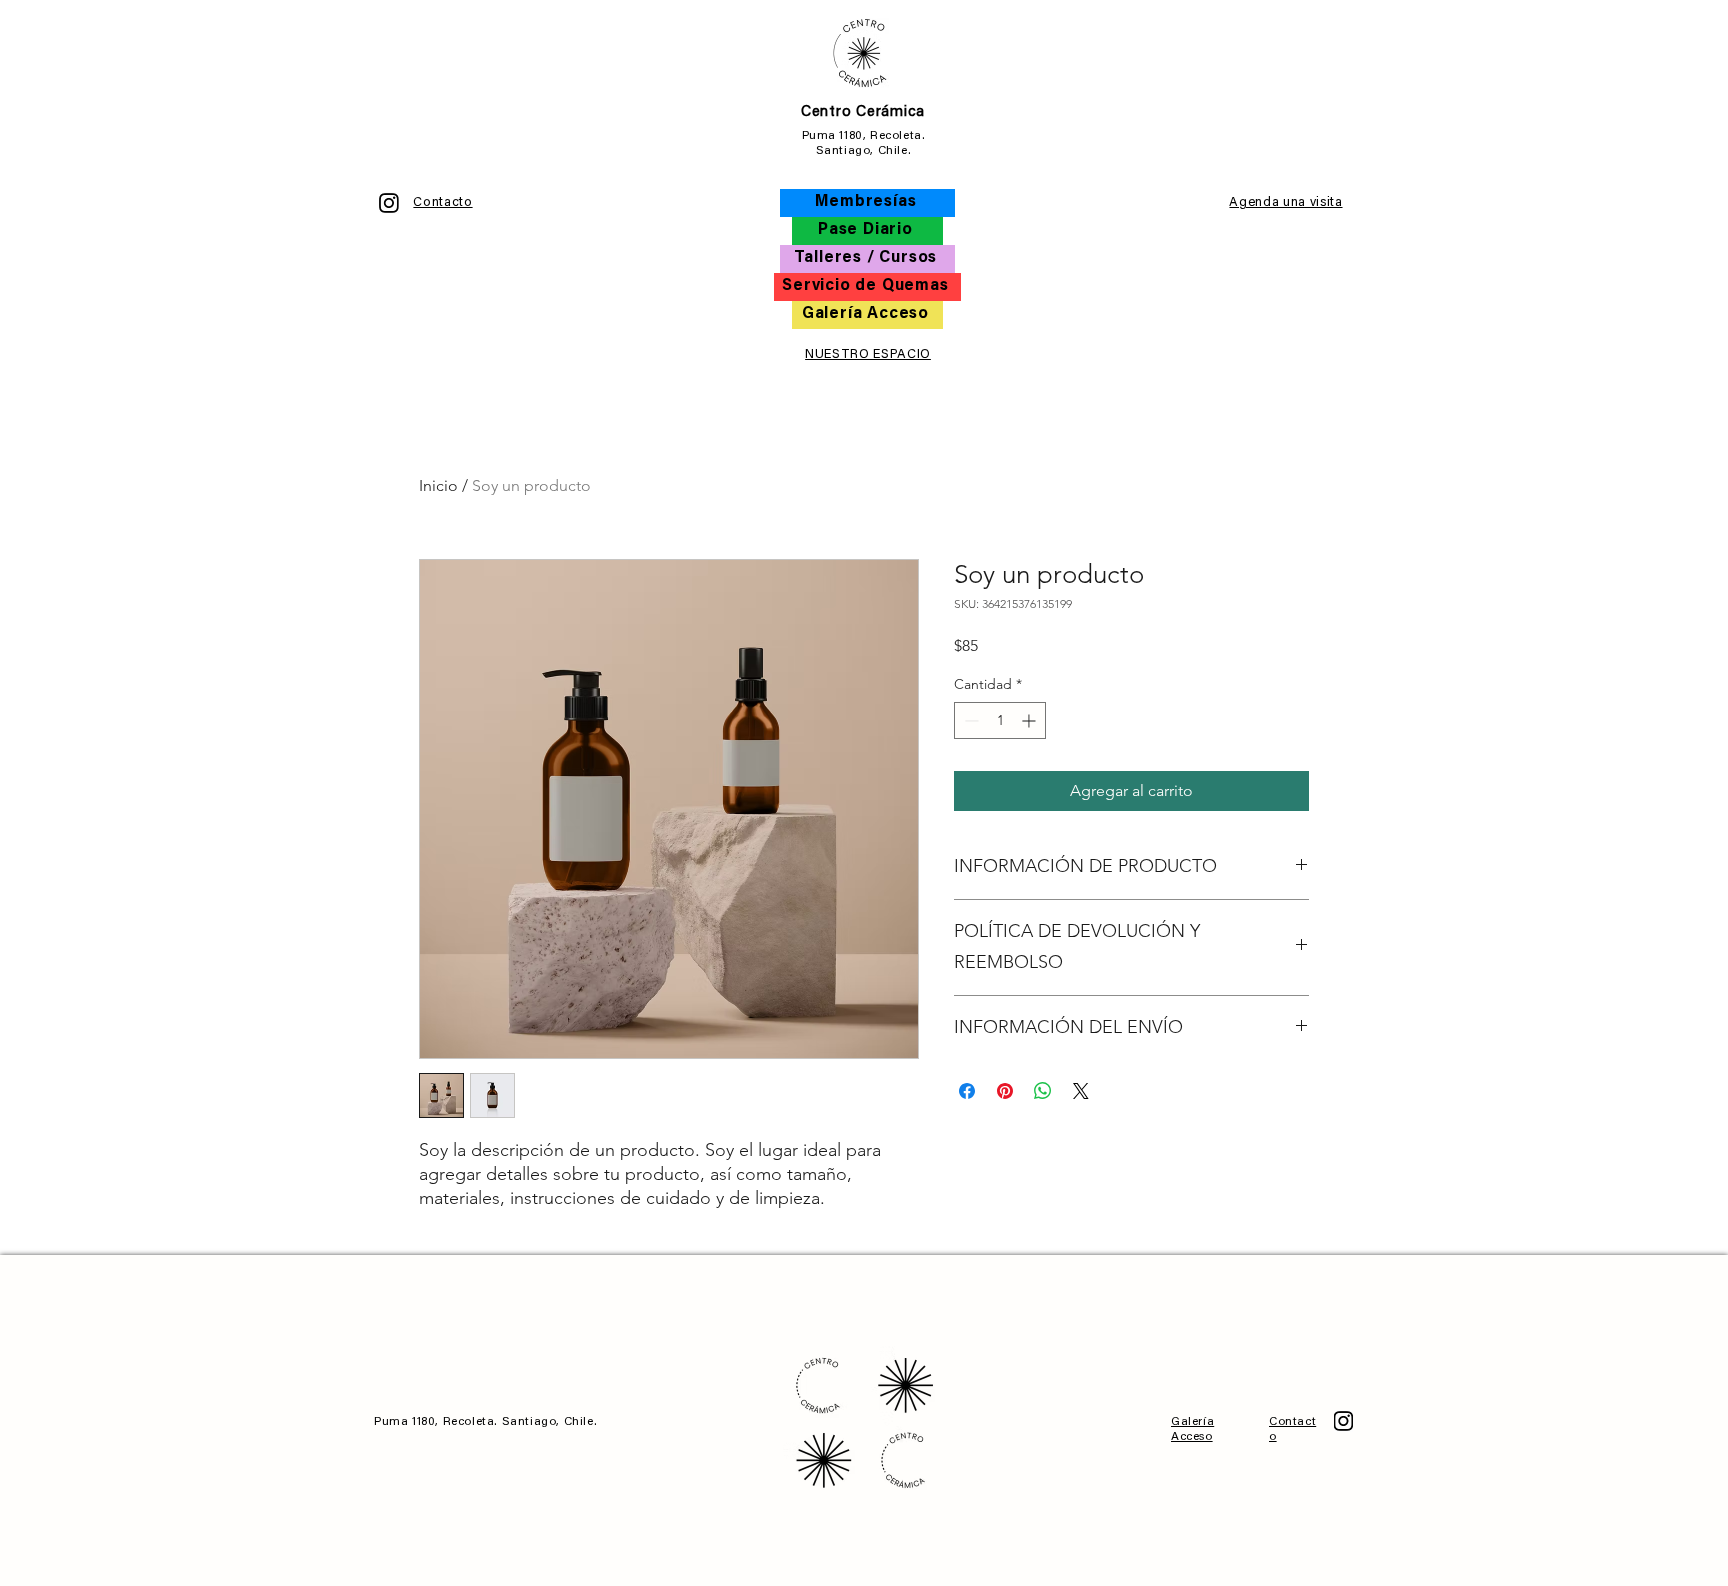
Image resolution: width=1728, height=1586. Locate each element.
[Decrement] (969, 720)
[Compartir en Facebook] (967, 1091)
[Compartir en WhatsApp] (1043, 1091)
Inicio (438, 485)
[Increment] (1030, 720)
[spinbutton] (1000, 720)
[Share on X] (1081, 1091)
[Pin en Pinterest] (1005, 1091)
